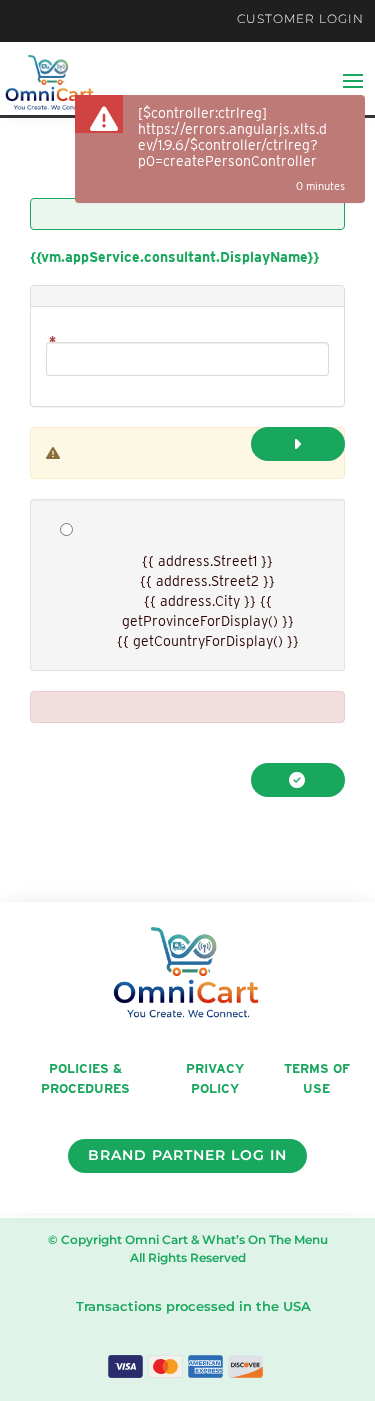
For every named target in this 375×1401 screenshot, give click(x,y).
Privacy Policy (215, 1079)
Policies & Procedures (85, 1079)
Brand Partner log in (187, 1155)
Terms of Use (317, 1079)
